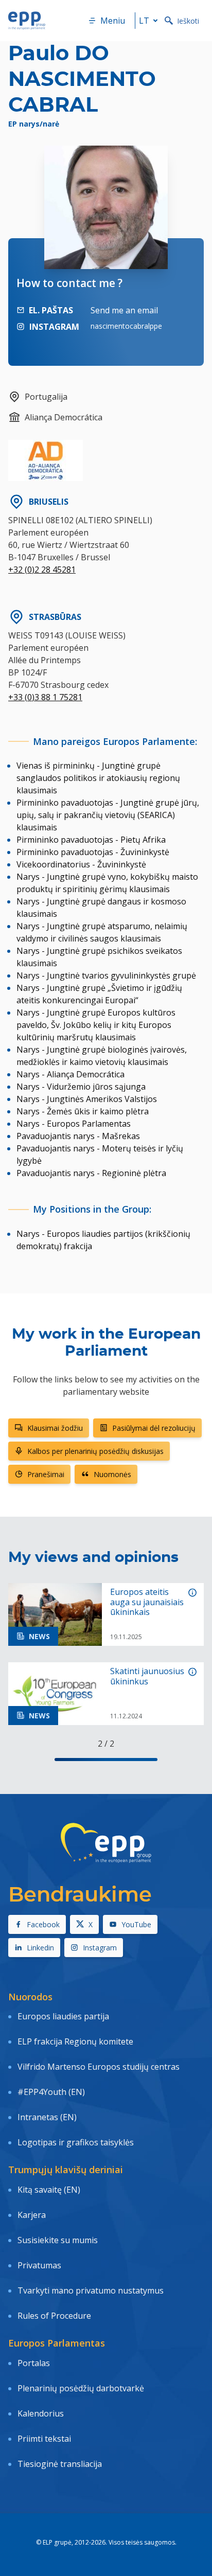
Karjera (32, 2215)
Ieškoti (188, 21)
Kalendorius (41, 2413)
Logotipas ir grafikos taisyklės (76, 2142)
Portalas (34, 2363)
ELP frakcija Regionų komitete (75, 2041)
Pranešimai (46, 1474)
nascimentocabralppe (126, 326)
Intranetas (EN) (47, 2117)
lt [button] (144, 21)
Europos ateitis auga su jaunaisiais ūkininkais (147, 1602)
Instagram (100, 1948)
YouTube (136, 1924)
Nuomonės (112, 1474)
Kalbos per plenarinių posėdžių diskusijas (95, 1451)
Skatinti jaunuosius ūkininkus (147, 1676)
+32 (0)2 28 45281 (42, 570)
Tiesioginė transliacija (60, 2464)
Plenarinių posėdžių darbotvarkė (81, 2388)
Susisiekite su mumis (58, 2240)
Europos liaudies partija (63, 2016)
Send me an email (124, 310)
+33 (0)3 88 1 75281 (45, 697)
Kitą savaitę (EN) (49, 2190)
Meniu (113, 21)
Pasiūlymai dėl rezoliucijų (154, 1428)
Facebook (43, 1924)
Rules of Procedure (54, 2316)
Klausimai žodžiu (55, 1428)
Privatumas (39, 2265)
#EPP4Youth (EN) (51, 2092)
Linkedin (40, 1948)
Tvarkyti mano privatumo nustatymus (91, 2290)
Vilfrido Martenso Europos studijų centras (99, 2067)
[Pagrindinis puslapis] (27, 21)
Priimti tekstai (44, 2439)
